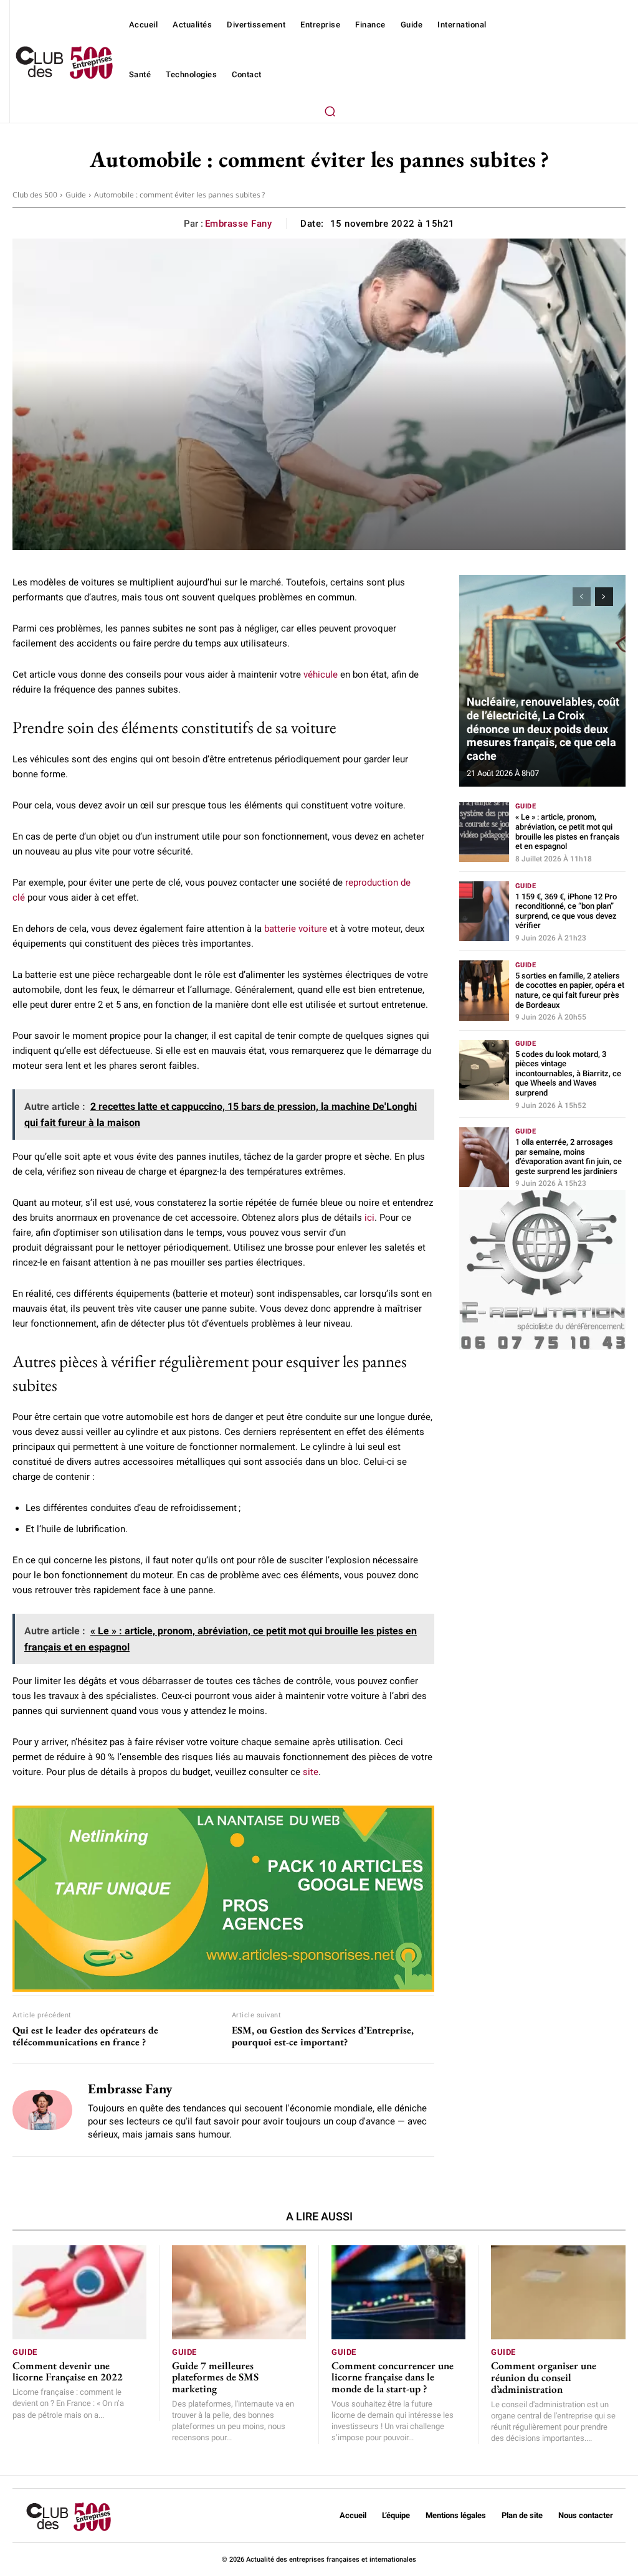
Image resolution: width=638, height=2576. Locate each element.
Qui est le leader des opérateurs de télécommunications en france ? (85, 2036)
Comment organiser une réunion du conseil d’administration (544, 2377)
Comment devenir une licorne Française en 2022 (68, 2371)
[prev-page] (582, 597)
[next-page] (604, 597)
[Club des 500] (64, 63)
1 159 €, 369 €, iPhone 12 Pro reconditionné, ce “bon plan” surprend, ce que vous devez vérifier (566, 911)
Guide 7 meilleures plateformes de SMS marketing (215, 2377)
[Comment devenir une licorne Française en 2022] (79, 2292)
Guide (76, 195)
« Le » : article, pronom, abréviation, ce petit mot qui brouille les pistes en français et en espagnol (568, 831)
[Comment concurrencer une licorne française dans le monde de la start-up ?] (398, 2292)
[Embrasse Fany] (42, 2110)
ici (369, 1218)
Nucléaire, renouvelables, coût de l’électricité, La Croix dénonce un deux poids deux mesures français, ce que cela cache (543, 728)
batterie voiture (296, 929)
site (311, 1772)
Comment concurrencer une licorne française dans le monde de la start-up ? (393, 2377)
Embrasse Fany (239, 224)
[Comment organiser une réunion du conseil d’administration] (558, 2292)
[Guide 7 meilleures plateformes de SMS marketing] (239, 2292)
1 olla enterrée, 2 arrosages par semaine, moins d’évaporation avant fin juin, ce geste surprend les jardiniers (569, 1157)
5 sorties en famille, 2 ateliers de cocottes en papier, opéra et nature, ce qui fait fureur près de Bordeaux (570, 990)
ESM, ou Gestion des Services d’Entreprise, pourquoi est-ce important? (323, 2036)
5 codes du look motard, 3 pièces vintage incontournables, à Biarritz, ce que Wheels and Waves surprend (568, 1073)
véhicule (321, 675)
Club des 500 (35, 195)
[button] (330, 111)
